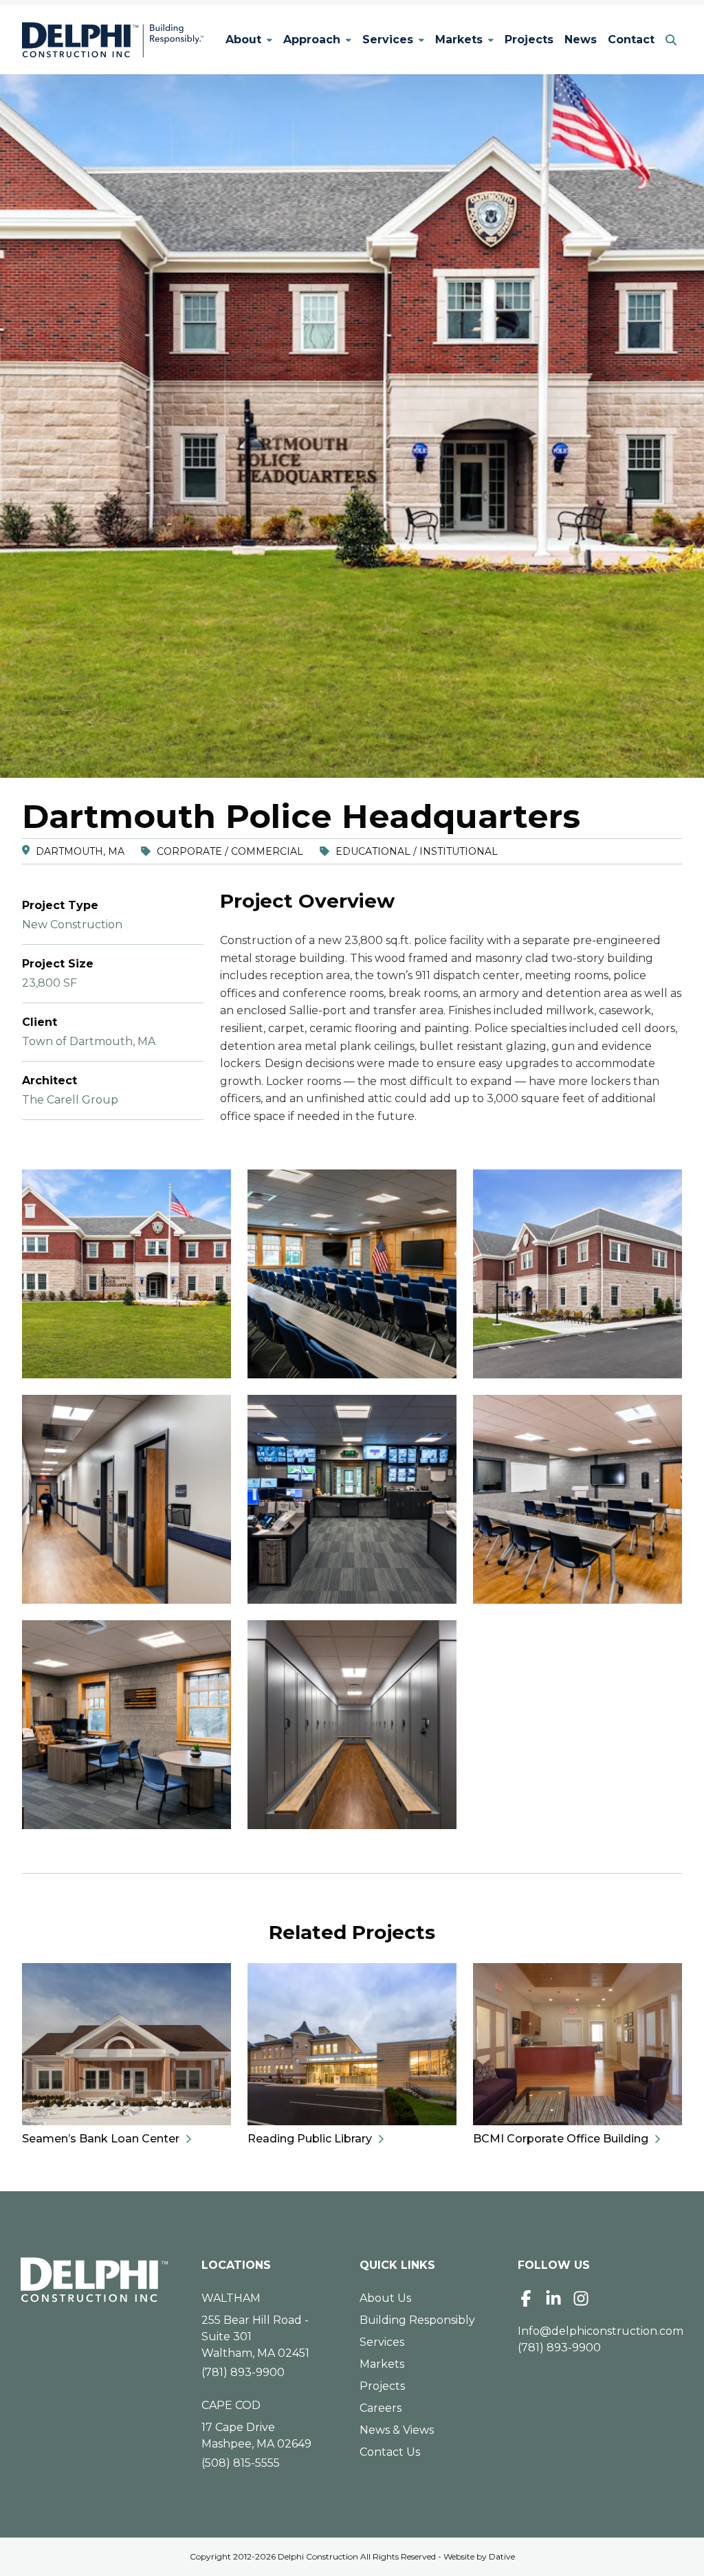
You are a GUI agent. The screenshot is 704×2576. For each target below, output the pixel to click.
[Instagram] (581, 2298)
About (243, 40)
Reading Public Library (310, 2139)
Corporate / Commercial (230, 851)
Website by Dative (479, 2556)
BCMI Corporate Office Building (561, 2139)
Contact (631, 40)
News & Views (397, 2430)
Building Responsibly (417, 2320)
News (581, 40)
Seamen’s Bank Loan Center (101, 2139)
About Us (385, 2298)
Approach (312, 40)
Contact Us (390, 2452)
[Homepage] (95, 2280)
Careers (381, 2408)
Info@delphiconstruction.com (601, 2331)
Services (388, 40)
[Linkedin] (553, 2298)
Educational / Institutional (417, 851)
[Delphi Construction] (113, 40)
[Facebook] (526, 2298)
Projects (529, 40)
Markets (459, 40)
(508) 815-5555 (241, 2463)
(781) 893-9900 (243, 2372)
